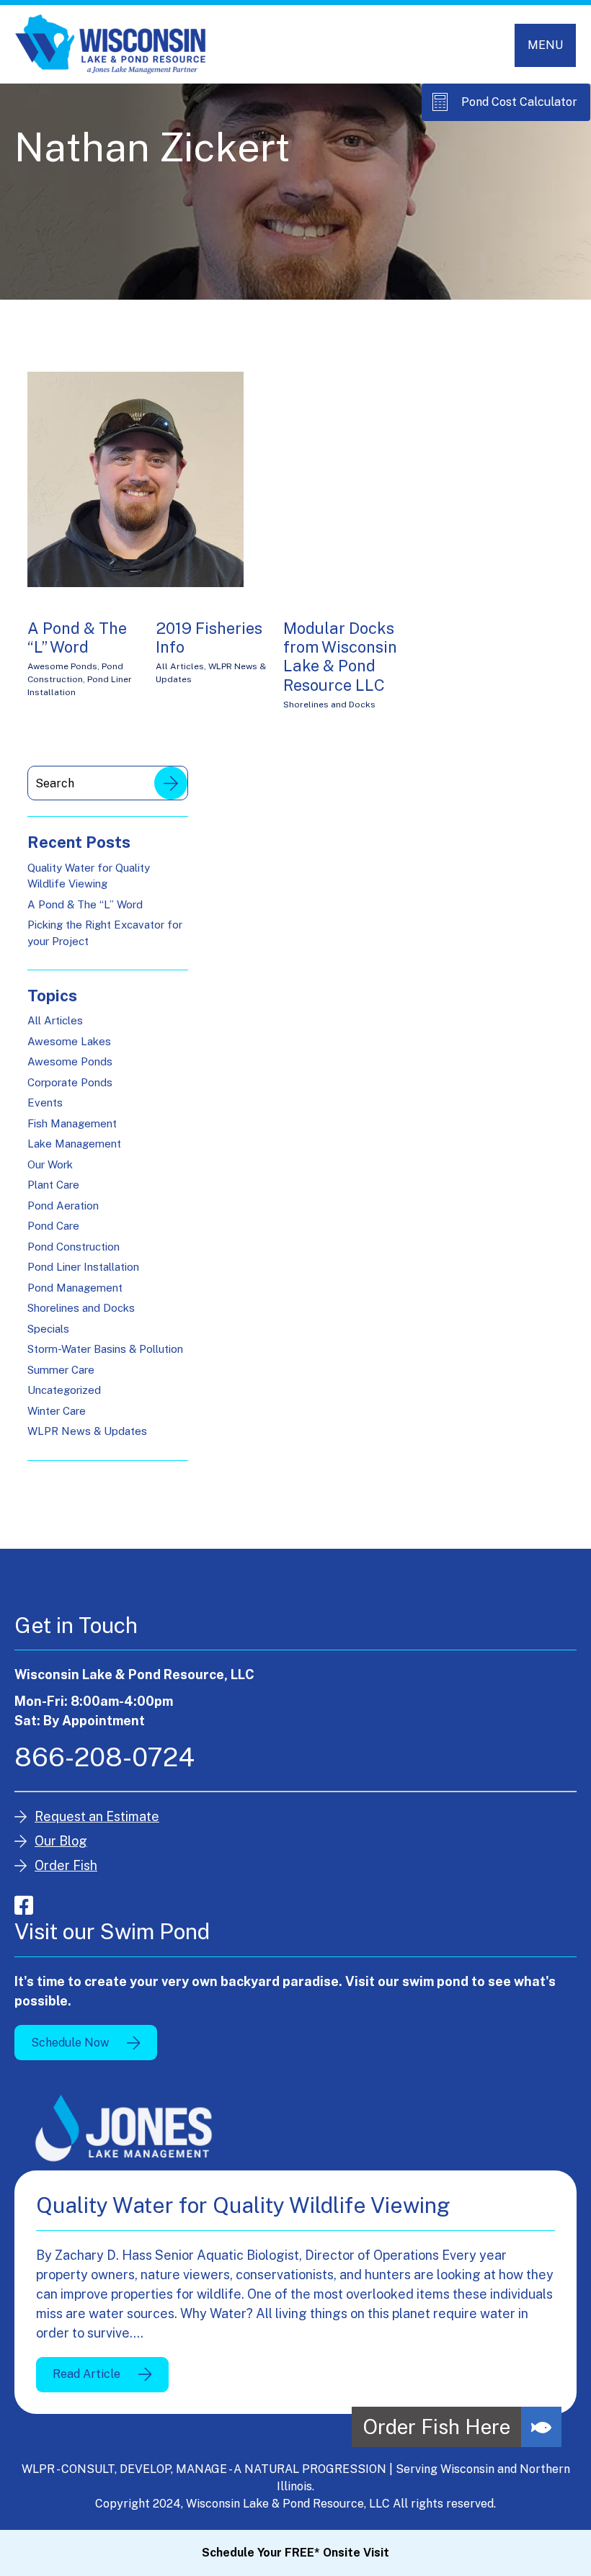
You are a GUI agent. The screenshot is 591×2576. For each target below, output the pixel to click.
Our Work (50, 1164)
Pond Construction (74, 1247)
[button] (541, 2427)
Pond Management (75, 1288)
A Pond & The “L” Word (77, 638)
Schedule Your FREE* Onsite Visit (295, 2553)
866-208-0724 (105, 1757)
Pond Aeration (63, 1206)
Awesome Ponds (62, 666)
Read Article (86, 2374)
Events (45, 1103)
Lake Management (74, 1144)
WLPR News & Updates (87, 1431)
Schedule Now (70, 2043)
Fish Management (72, 1123)
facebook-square (24, 1905)
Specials (48, 1329)
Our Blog (61, 1841)
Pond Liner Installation (83, 1267)
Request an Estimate (97, 1816)
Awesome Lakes (69, 1041)
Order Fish (66, 1865)
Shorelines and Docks (329, 705)
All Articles (180, 666)
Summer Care (61, 1370)
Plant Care (53, 1185)
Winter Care (57, 1411)
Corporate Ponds (70, 1082)
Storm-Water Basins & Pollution (105, 1349)
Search (171, 783)
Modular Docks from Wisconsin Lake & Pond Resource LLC (340, 657)
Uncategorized (64, 1390)
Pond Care (53, 1226)
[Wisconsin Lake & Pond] (111, 44)
